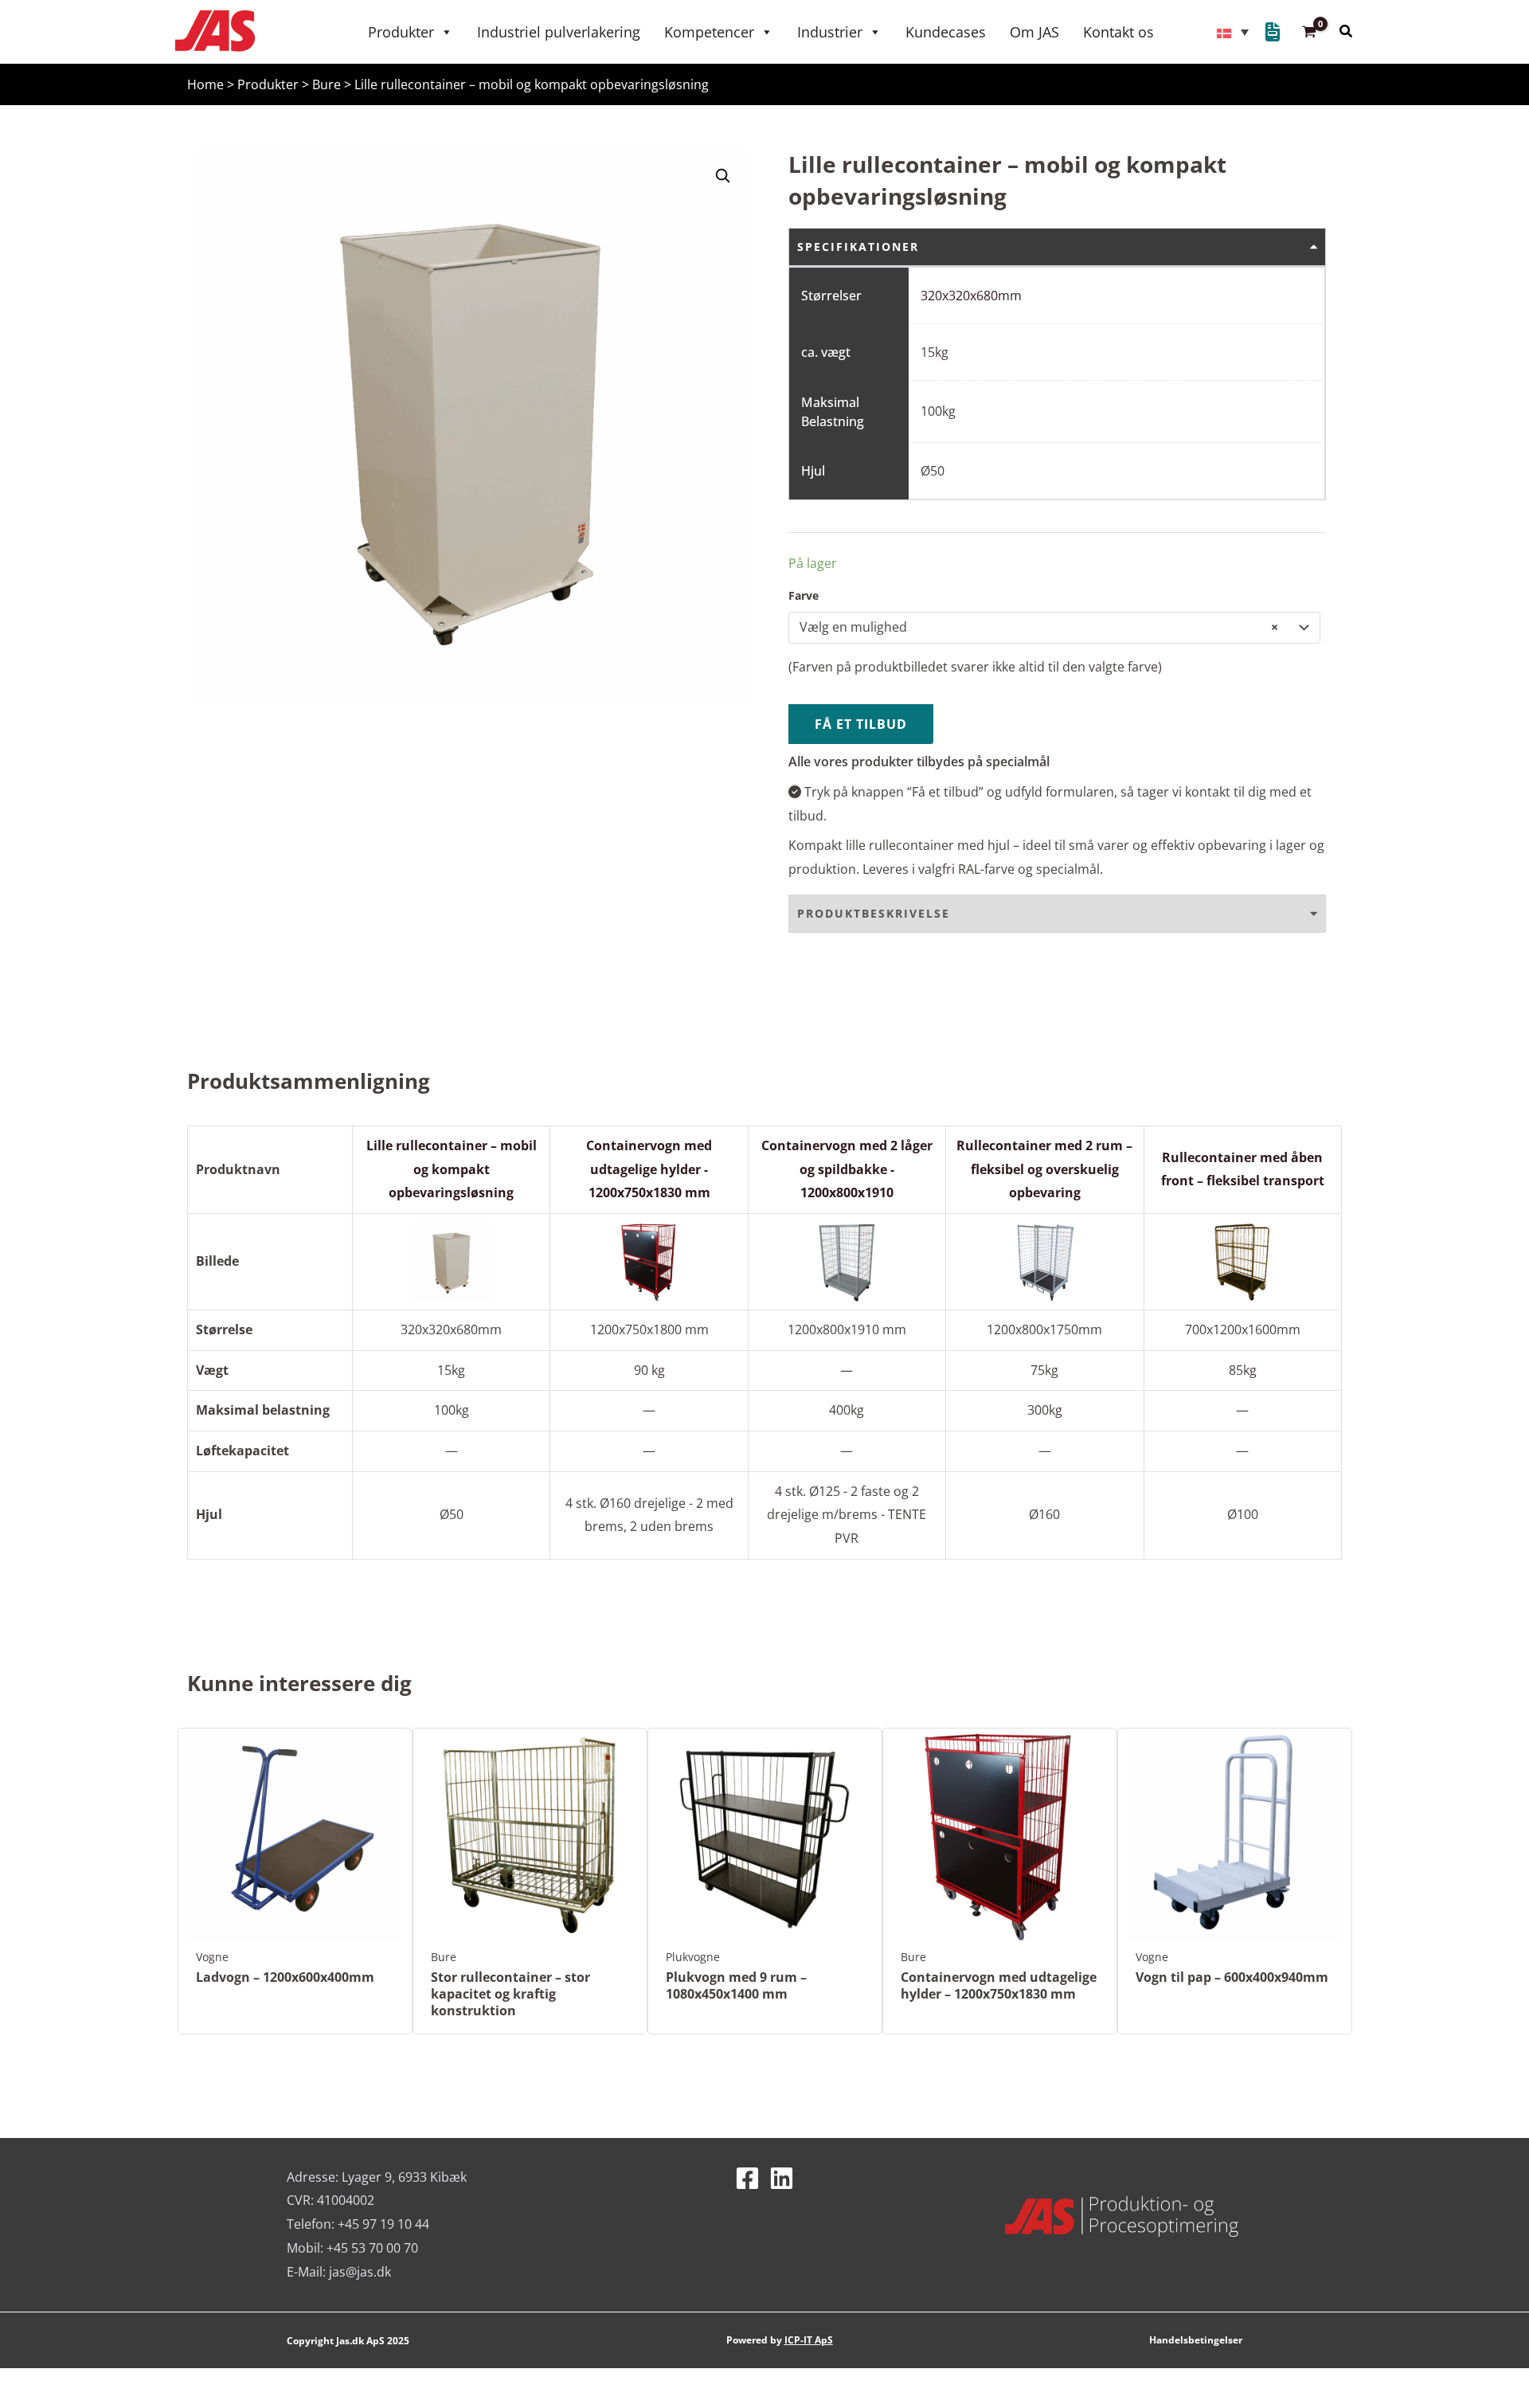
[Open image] (722, 175)
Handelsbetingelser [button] (1196, 2340)
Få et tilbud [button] (861, 724)
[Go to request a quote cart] (1273, 34)
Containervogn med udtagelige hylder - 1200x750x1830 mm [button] (649, 1169)
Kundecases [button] (946, 32)
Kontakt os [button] (1118, 32)
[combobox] (1054, 628)
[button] (215, 30)
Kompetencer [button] (709, 32)
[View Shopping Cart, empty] (1310, 32)
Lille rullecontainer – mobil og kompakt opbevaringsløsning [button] (452, 1169)
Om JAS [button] (1034, 32)
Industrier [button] (830, 32)
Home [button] (205, 84)
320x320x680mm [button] (971, 296)
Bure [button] (327, 84)
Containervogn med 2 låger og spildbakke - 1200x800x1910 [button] (847, 1169)
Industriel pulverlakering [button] (559, 32)
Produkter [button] (401, 32)
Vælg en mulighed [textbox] (1039, 627)
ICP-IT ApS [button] (809, 2340)
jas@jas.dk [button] (360, 2272)
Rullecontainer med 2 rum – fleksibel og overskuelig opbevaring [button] (1044, 1169)
